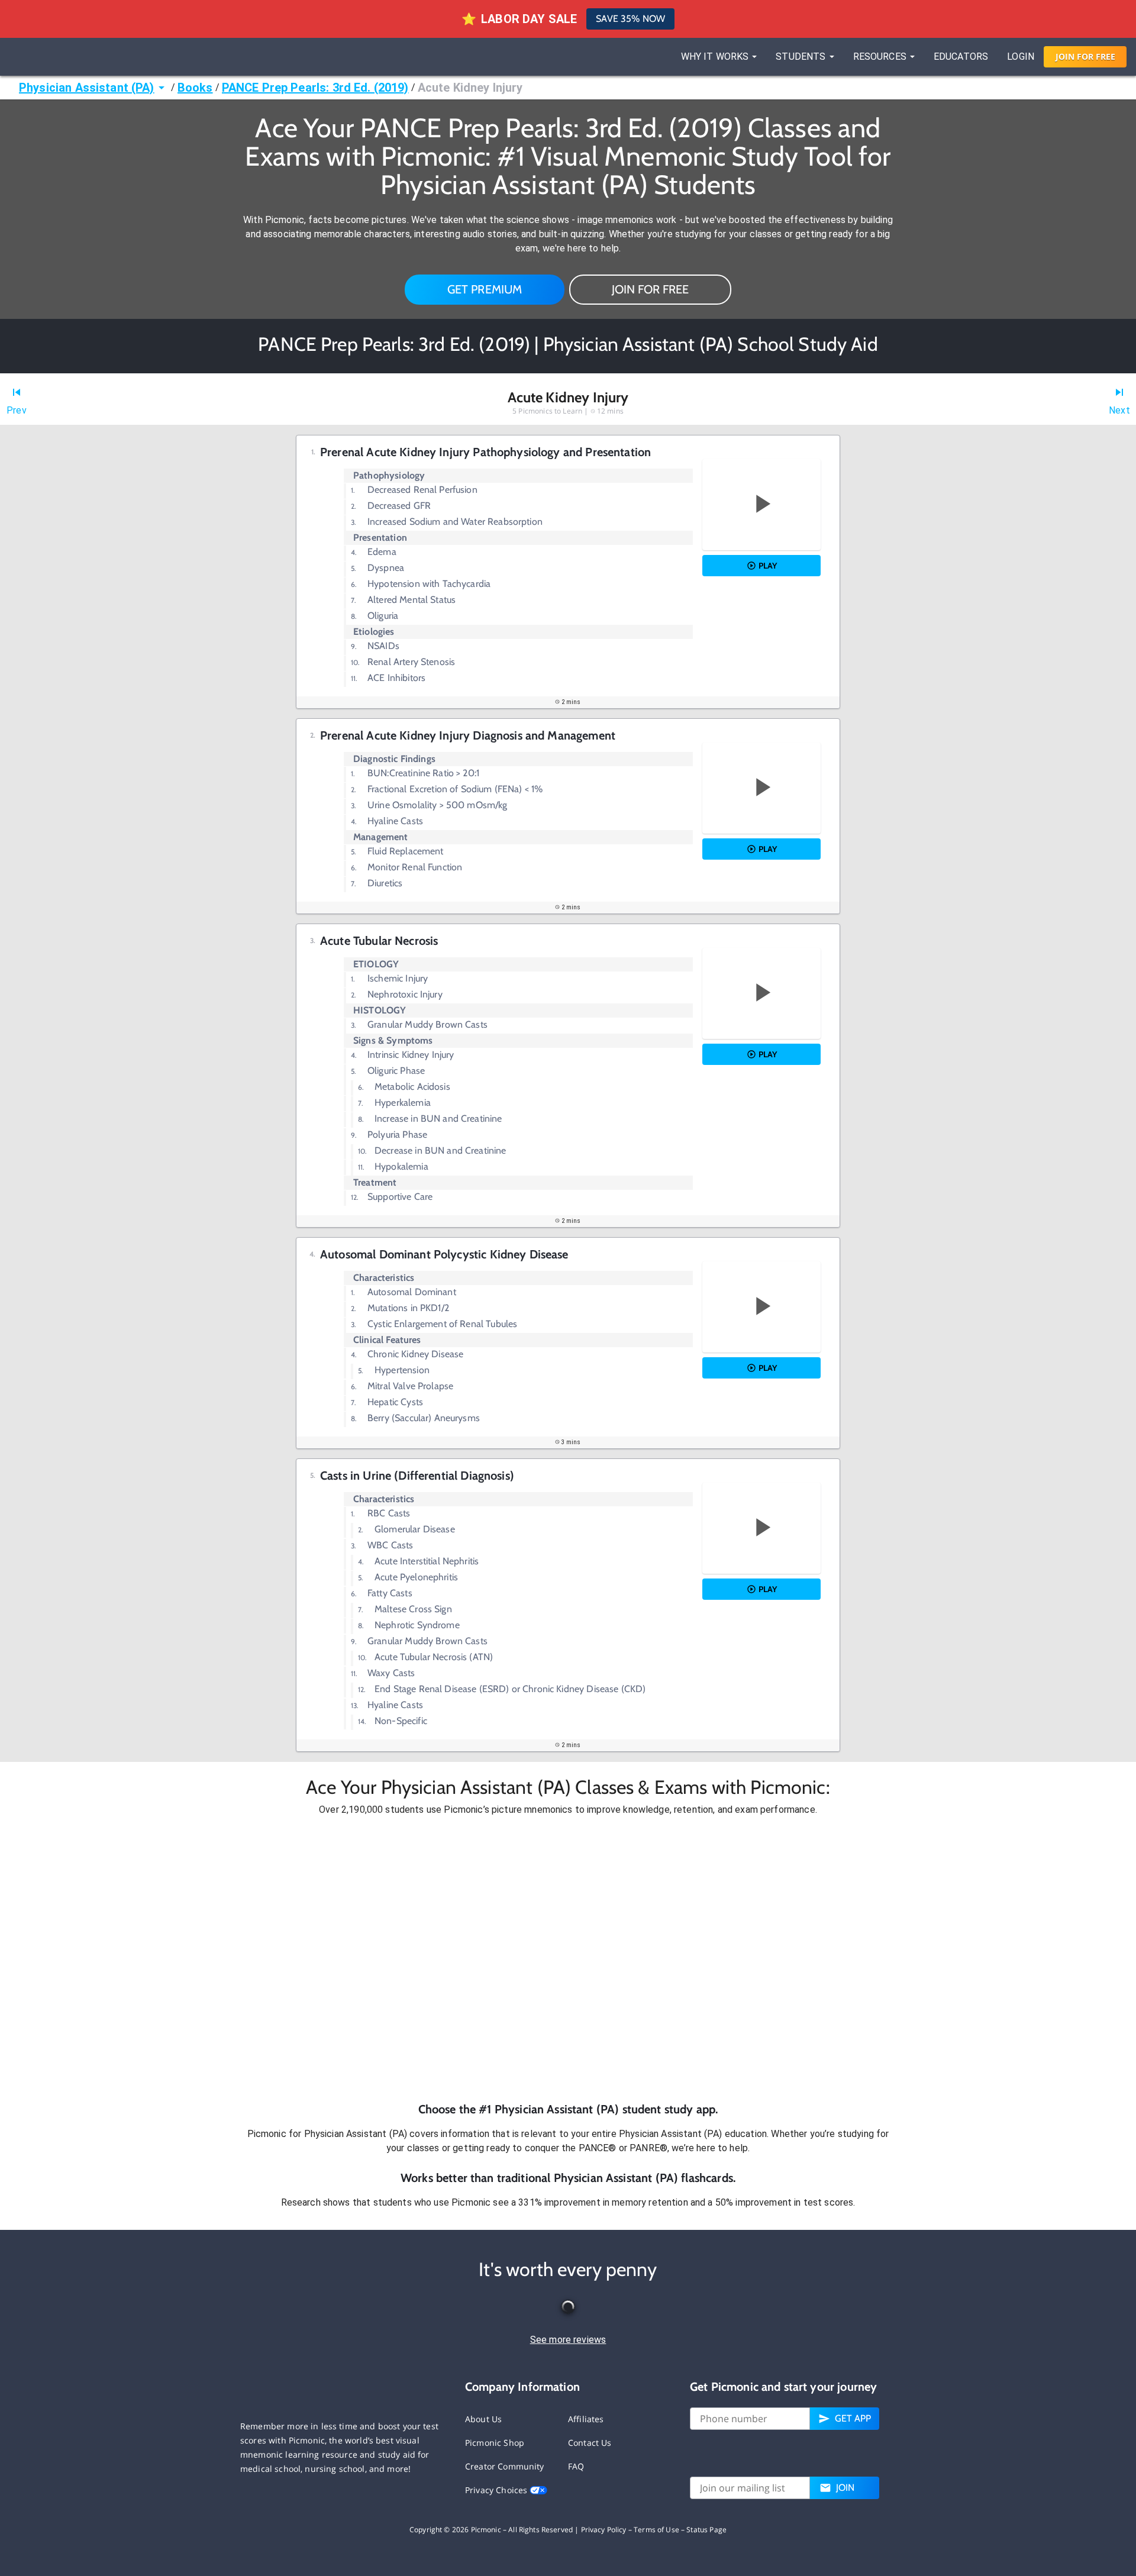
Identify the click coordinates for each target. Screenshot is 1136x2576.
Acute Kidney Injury (470, 88)
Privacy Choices (497, 2490)
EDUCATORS (961, 57)
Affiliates (586, 2419)
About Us (483, 2419)
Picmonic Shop (495, 2443)
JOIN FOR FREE (650, 289)
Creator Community (505, 2466)
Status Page (706, 2530)
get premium (485, 289)
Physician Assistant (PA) (87, 88)
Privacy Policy (604, 2530)
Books (195, 88)
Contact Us (590, 2443)
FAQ (576, 2466)
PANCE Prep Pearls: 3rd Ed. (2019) (315, 88)
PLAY (768, 566)
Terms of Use (656, 2530)
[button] (568, 1959)
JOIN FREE (1085, 57)
